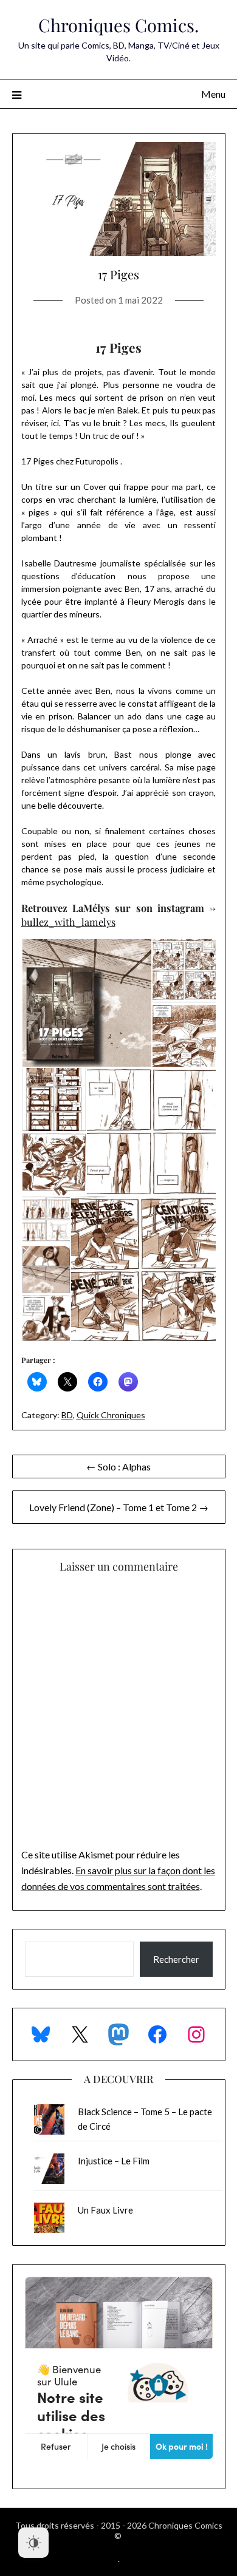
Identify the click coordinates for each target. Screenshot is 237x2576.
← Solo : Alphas (118, 1466)
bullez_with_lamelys (68, 922)
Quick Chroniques (111, 1415)
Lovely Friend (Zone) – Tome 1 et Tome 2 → (119, 1507)
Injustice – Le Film (114, 2161)
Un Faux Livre (105, 2210)
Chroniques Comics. (118, 25)
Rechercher (176, 1959)
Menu (213, 94)
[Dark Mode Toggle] (33, 2543)
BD (67, 1415)
